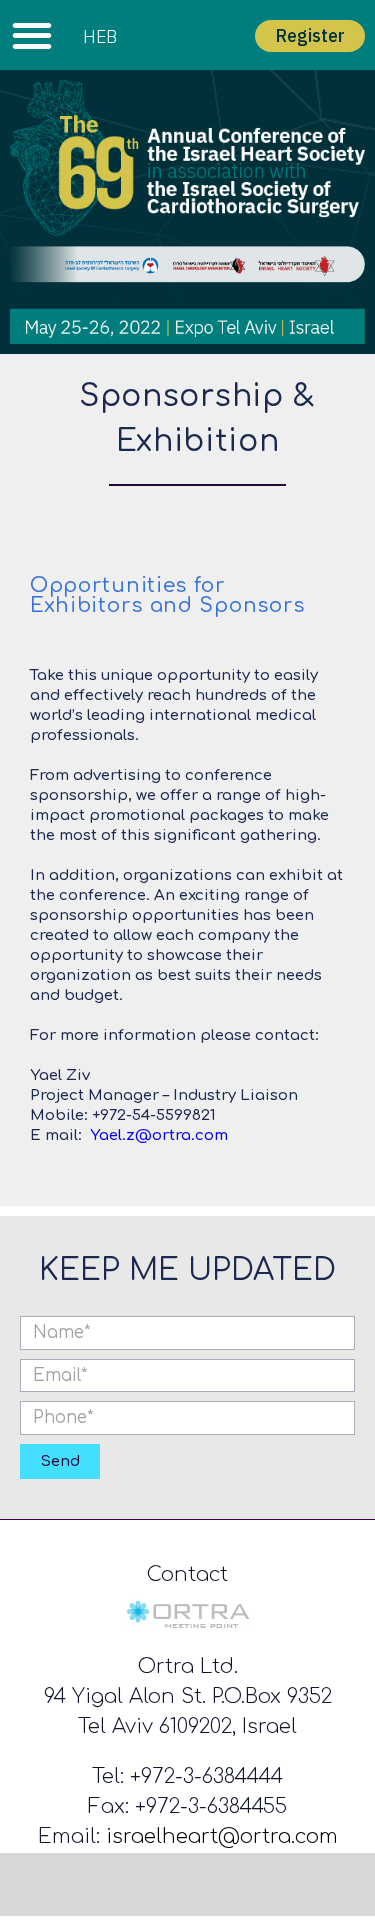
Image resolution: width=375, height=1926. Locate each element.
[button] (31, 35)
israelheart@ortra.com (222, 1836)
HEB (100, 36)
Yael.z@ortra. (142, 1135)
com (211, 1135)
